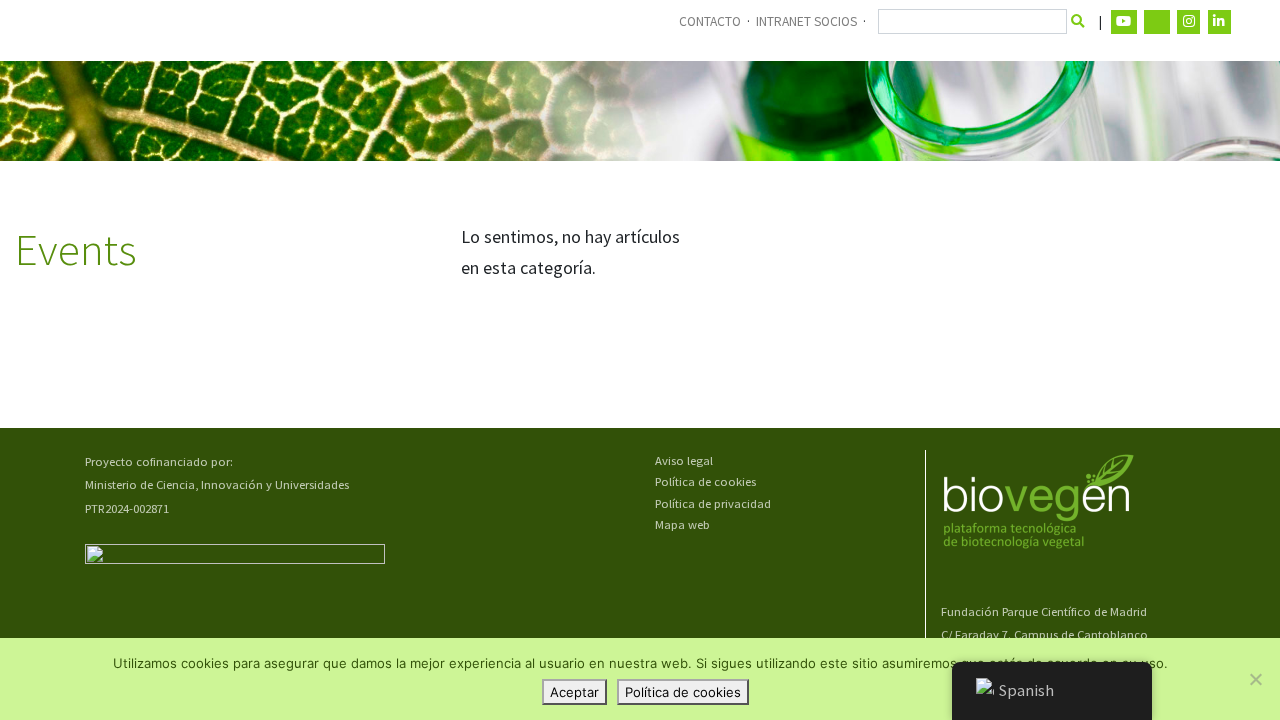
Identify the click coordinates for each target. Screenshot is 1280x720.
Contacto (710, 21)
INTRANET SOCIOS (806, 21)
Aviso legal (684, 460)
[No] (1255, 679)
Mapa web (682, 524)
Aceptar (574, 692)
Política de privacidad (713, 503)
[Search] (1078, 22)
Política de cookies (705, 481)
